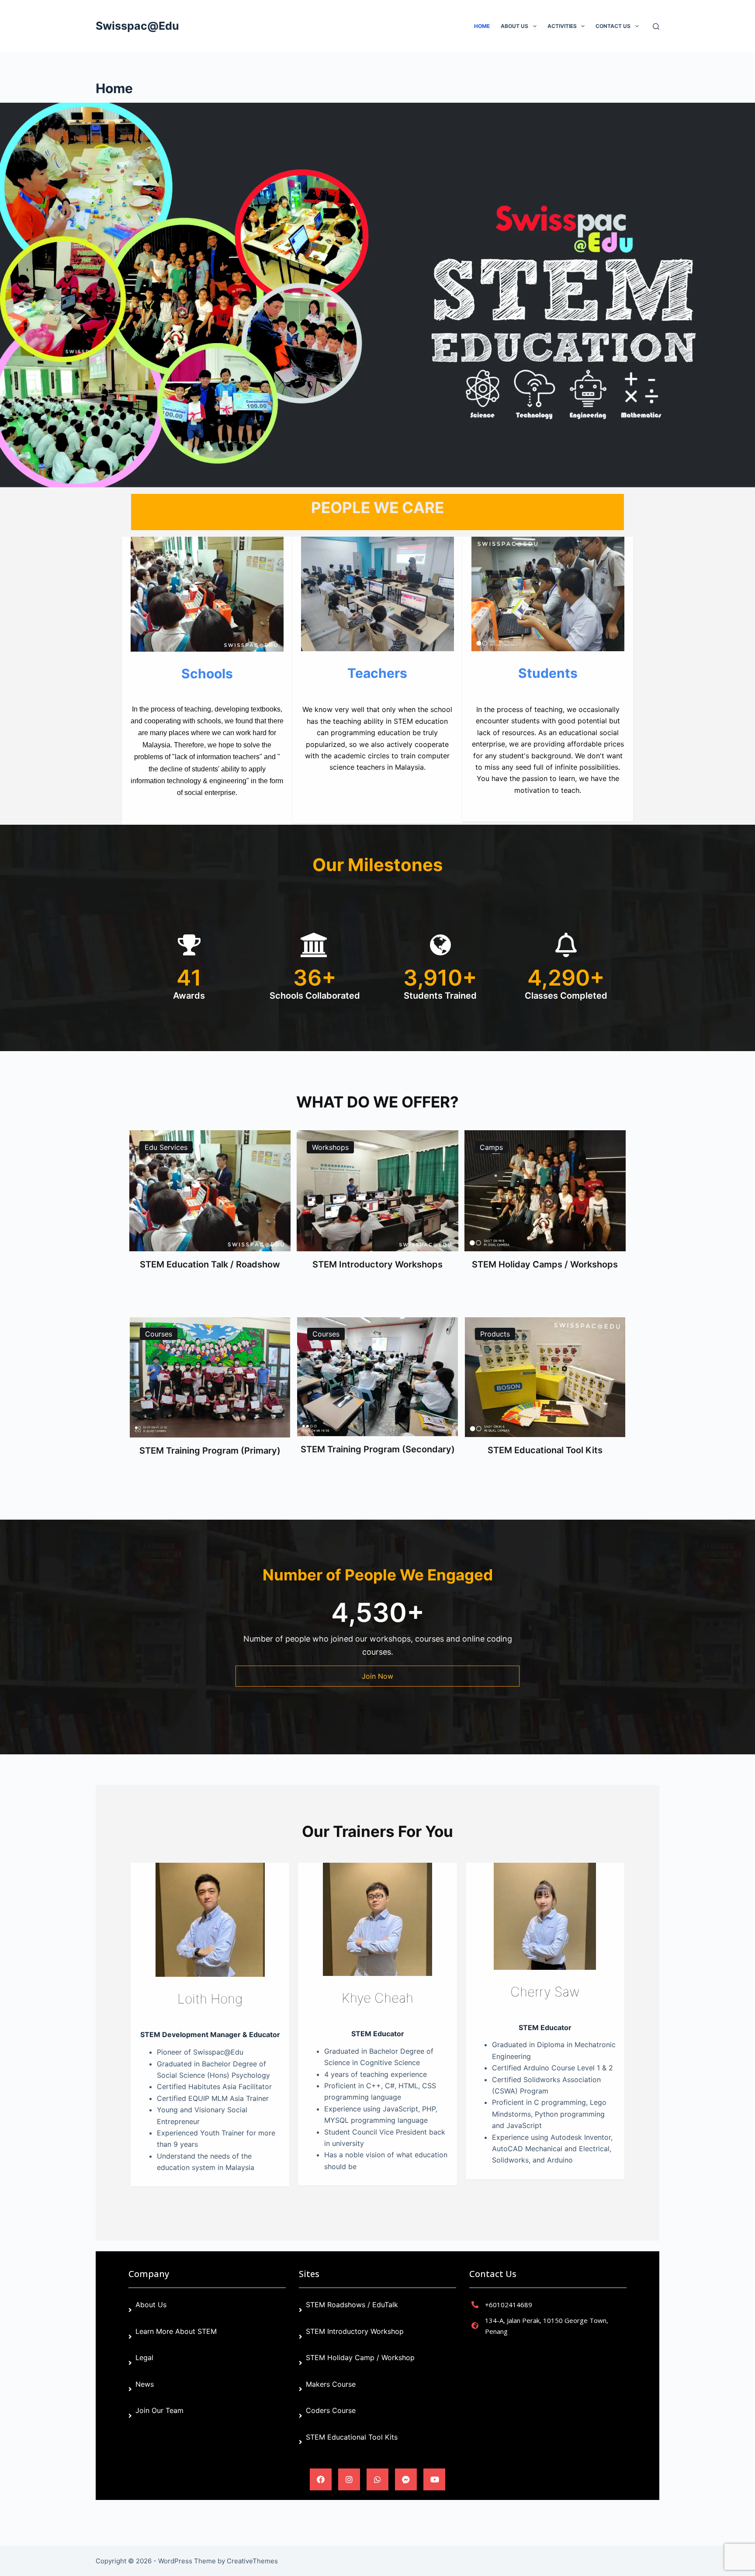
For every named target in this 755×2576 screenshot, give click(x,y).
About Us (514, 26)
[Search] (656, 26)
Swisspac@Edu (137, 26)
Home (482, 26)
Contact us (613, 26)
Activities (562, 26)
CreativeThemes (252, 2561)
